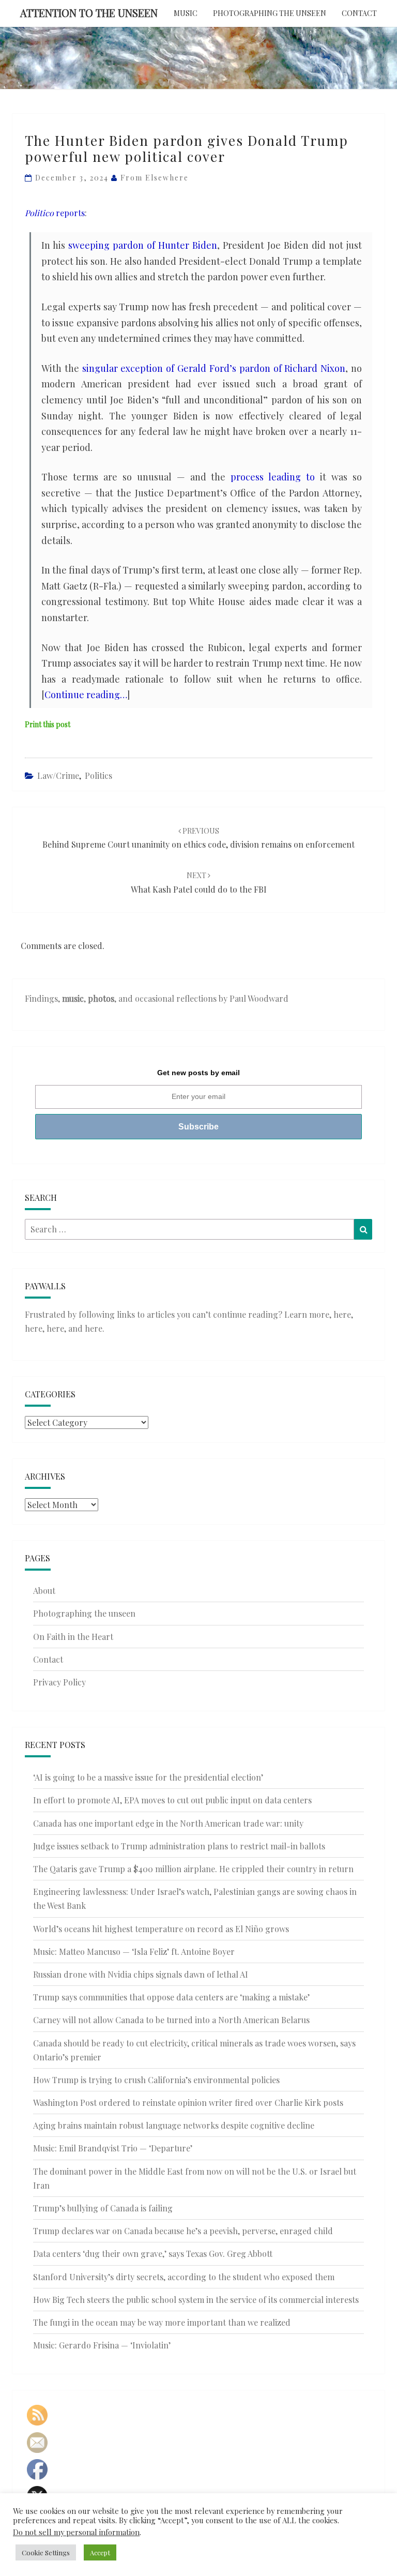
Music (186, 13)
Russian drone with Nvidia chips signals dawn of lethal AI (141, 1974)
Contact (359, 13)
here (342, 1314)
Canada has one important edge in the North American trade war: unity (168, 1823)
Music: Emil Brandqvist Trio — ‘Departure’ (113, 2148)
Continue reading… (86, 695)
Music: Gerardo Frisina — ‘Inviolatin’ (102, 2345)
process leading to (273, 477)
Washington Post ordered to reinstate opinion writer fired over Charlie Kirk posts (188, 2103)
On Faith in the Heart (73, 1637)
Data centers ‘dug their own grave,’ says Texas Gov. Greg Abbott (153, 2254)
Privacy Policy (59, 1682)
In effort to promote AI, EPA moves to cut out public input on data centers (172, 1800)
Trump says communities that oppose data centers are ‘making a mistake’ (171, 1997)
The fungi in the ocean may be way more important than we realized (162, 2322)
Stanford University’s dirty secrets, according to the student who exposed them (184, 2277)
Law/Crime (58, 775)
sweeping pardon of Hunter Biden (143, 245)
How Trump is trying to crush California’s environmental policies (156, 2080)
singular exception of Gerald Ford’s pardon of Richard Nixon (214, 368)
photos (101, 998)
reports (55, 213)
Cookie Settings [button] (46, 2552)
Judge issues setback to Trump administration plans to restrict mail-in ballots (179, 1846)
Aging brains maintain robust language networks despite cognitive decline (174, 2125)
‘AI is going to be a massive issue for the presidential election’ (148, 1777)
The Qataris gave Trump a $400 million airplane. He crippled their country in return (193, 1869)
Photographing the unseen (270, 13)
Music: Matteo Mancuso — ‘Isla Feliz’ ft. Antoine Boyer (134, 1952)
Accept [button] (100, 2552)
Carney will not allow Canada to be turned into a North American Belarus (171, 2020)
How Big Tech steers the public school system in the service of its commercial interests (196, 2300)
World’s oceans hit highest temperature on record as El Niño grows (161, 1929)
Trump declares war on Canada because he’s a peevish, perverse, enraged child (183, 2231)
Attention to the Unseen (89, 13)
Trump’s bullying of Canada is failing (103, 2208)
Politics (98, 775)
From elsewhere (155, 178)
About (44, 1591)
